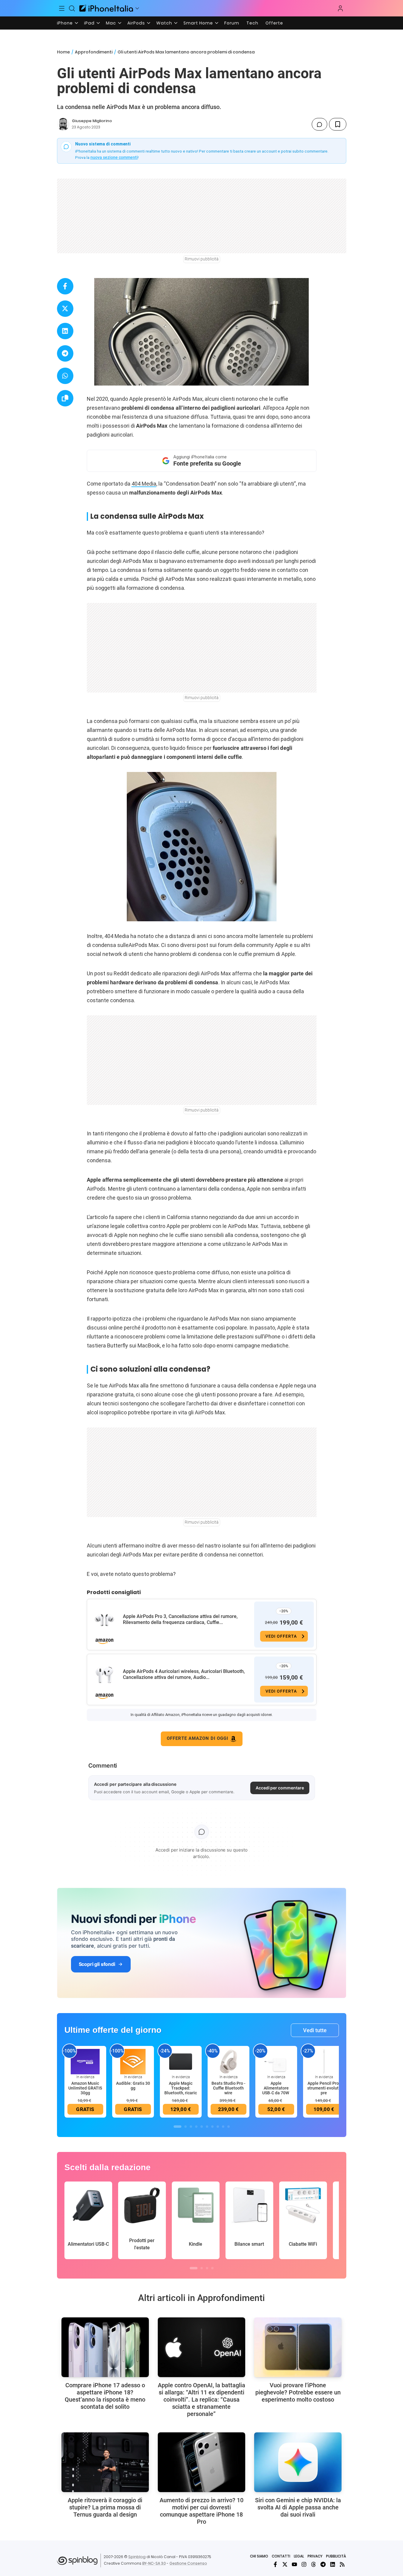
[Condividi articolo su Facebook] (65, 286)
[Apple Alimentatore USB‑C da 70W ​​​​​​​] (276, 2061)
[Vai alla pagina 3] (191, 2127)
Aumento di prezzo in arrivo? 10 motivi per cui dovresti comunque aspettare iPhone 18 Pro (201, 2511)
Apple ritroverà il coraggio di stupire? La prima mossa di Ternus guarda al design (105, 2507)
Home (63, 52)
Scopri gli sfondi (97, 1964)
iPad (89, 23)
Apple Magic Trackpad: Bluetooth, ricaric (181, 2088)
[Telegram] (323, 2564)
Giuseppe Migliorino (92, 121)
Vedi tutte (315, 2030)
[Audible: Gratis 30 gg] (133, 2061)
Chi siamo (259, 2556)
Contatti (281, 2556)
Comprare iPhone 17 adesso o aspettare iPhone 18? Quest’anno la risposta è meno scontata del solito (105, 2396)
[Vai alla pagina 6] (207, 2127)
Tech (252, 23)
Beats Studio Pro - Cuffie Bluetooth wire (228, 2088)
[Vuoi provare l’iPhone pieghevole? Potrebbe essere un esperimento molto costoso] (298, 2347)
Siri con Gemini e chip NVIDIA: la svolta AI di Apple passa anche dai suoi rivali (298, 2507)
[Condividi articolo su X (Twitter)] (65, 309)
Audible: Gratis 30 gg (133, 2086)
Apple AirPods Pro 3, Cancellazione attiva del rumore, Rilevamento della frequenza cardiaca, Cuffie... (180, 1619)
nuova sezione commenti (114, 157)
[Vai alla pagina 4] (196, 2127)
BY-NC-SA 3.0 (154, 2563)
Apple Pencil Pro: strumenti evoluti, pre (324, 2088)
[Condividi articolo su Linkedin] (65, 331)
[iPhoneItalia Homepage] (106, 8)
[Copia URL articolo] (65, 398)
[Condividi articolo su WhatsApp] (65, 376)
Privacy (315, 2556)
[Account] (340, 8)
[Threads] (314, 2564)
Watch (164, 23)
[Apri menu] (137, 8)
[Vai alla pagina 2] (186, 2127)
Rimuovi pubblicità (202, 259)
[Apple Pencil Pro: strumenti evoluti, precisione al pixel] (324, 2061)
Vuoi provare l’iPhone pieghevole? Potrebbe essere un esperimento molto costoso (298, 2392)
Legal (299, 2556)
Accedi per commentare (280, 1788)
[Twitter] (285, 2564)
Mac (111, 23)
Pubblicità (336, 2556)
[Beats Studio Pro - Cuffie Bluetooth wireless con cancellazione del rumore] (228, 2061)
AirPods (136, 23)
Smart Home (198, 23)
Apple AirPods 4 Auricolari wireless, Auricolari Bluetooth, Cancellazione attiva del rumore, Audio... (184, 1674)
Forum (232, 23)
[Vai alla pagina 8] (218, 2127)
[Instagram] (304, 2564)
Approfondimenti (94, 52)
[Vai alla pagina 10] (228, 2127)
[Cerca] (72, 8)
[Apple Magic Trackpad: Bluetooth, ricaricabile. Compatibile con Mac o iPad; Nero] (181, 2061)
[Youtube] (294, 2564)
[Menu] (62, 8)
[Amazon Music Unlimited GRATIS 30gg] (85, 2061)
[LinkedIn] (333, 2564)
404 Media (144, 484)
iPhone (65, 23)
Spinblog (137, 2557)
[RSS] (342, 2564)
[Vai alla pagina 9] (223, 2127)
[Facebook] (275, 2564)
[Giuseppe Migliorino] (63, 124)
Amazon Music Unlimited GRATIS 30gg (85, 2088)
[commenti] (319, 124)
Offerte (274, 23)
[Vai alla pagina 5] (202, 2127)
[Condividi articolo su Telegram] (65, 353)
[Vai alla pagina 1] (177, 2127)
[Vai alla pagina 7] (212, 2127)
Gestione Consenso (188, 2563)
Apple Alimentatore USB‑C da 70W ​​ (276, 2088)
